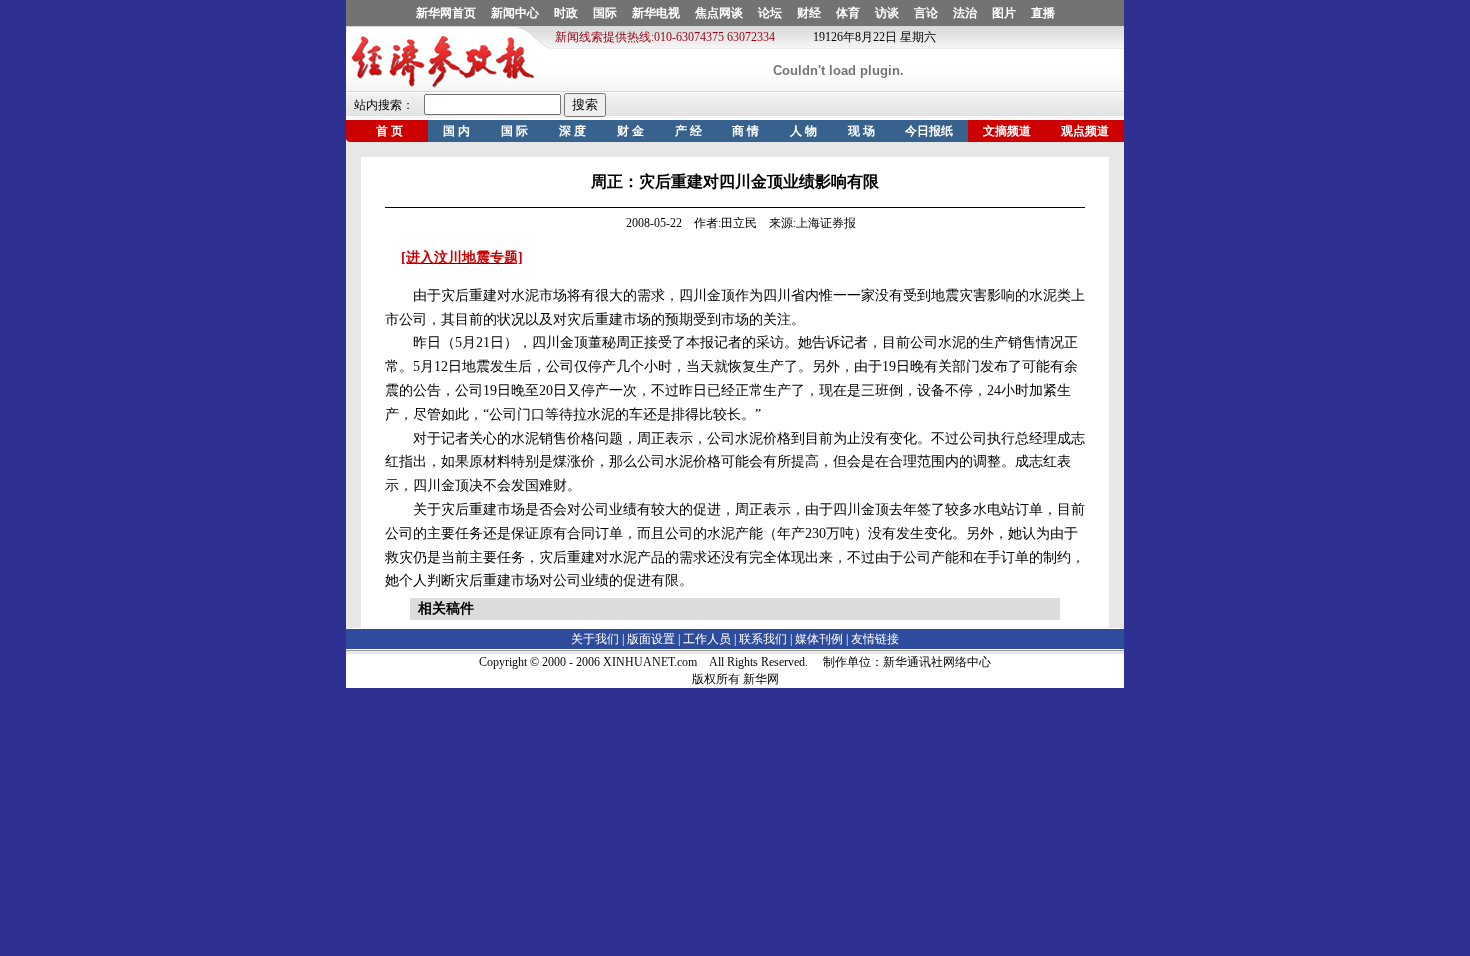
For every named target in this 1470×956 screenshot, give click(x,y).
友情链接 (875, 639)
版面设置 (651, 639)
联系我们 (763, 639)
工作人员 (707, 639)
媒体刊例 (819, 639)
